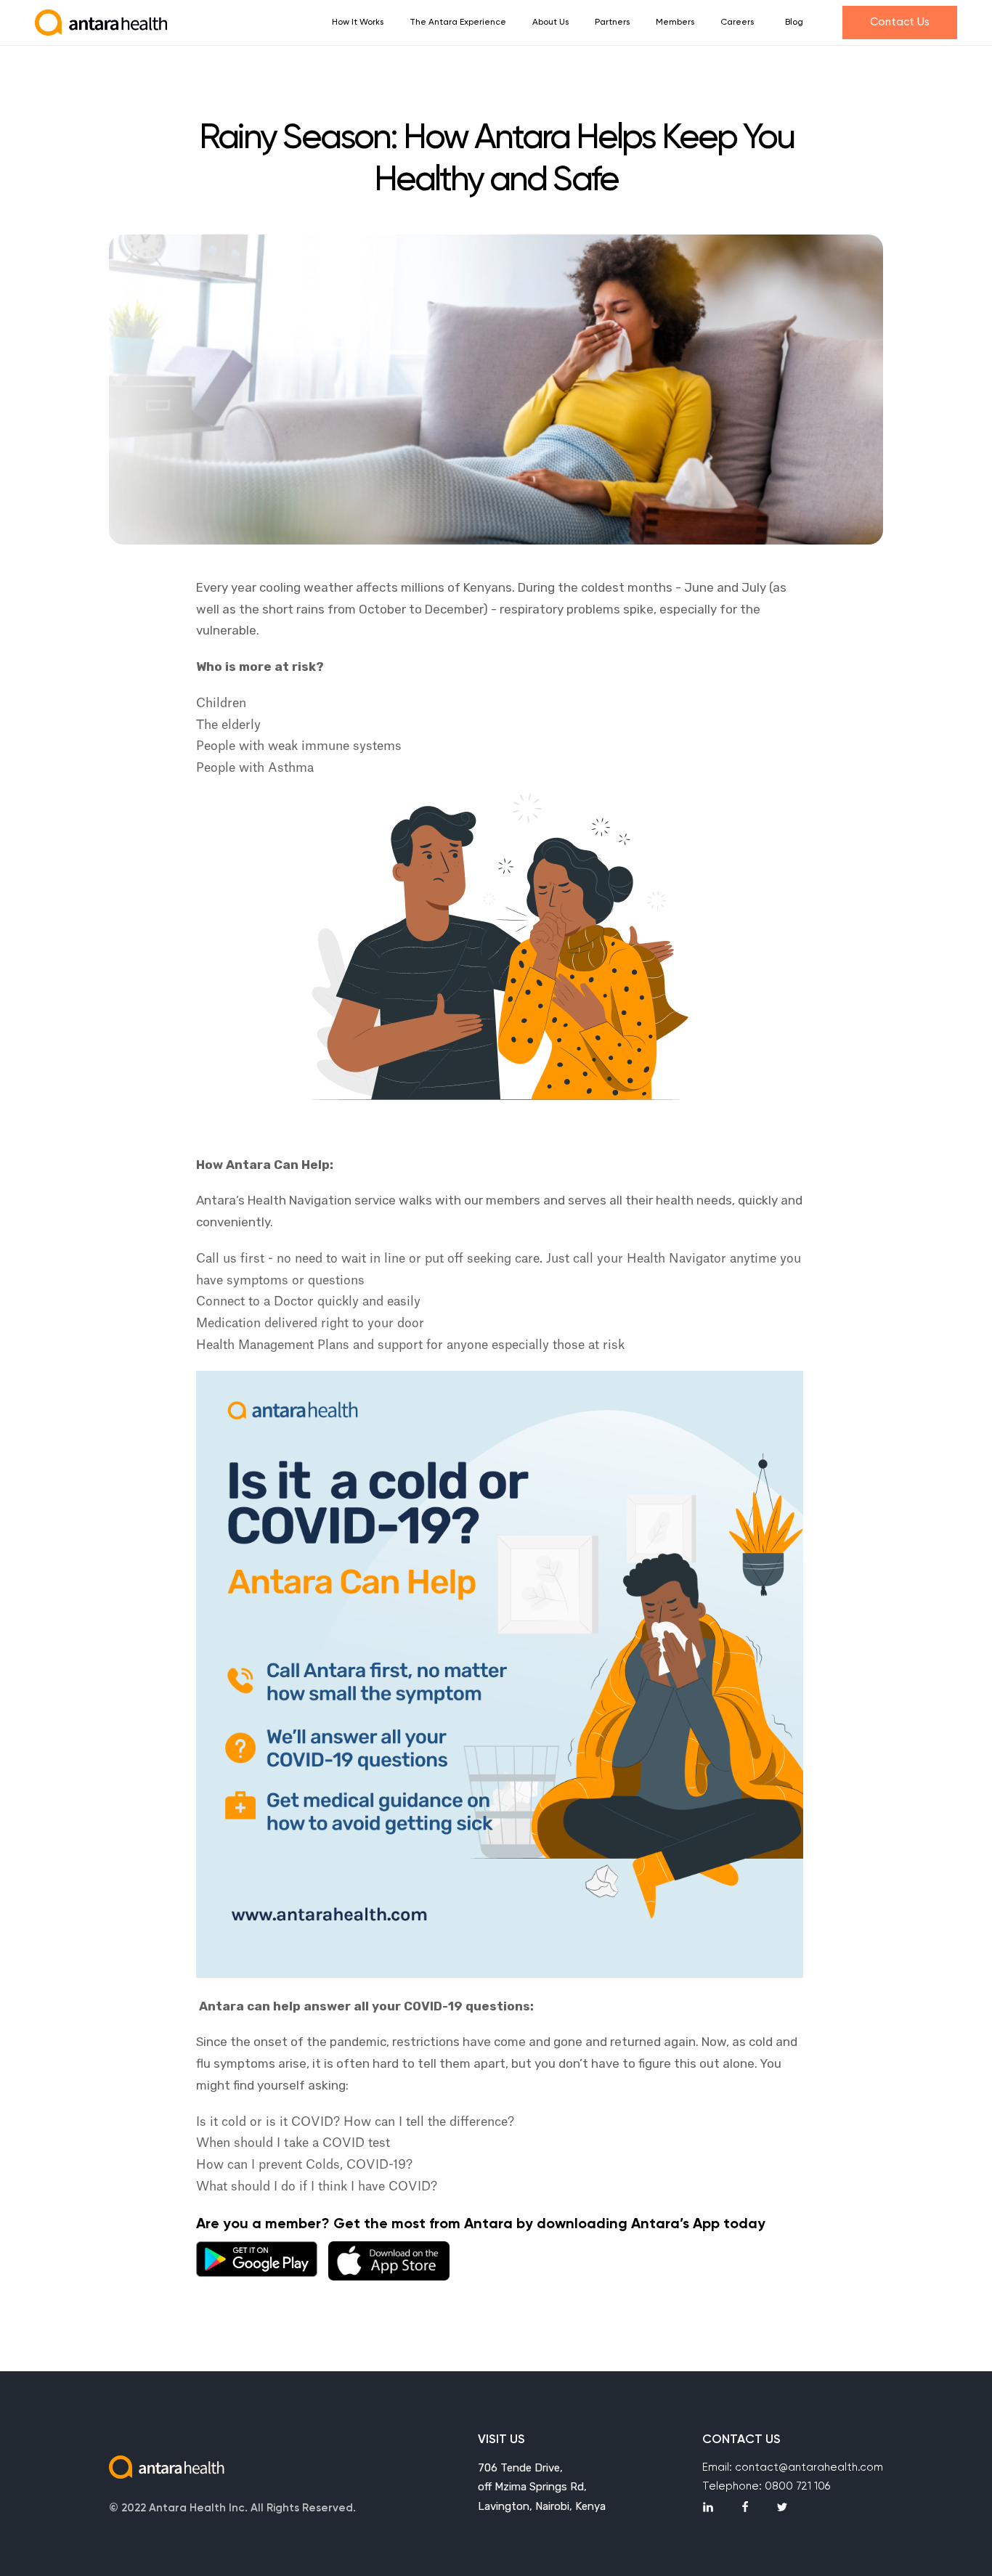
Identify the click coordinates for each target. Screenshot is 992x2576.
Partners (612, 23)
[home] (102, 23)
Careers (737, 23)
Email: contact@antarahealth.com (793, 2467)
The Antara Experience (458, 23)
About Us (550, 23)
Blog (794, 23)
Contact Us (900, 22)
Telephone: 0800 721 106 (766, 2486)
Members (675, 23)
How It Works (358, 23)
